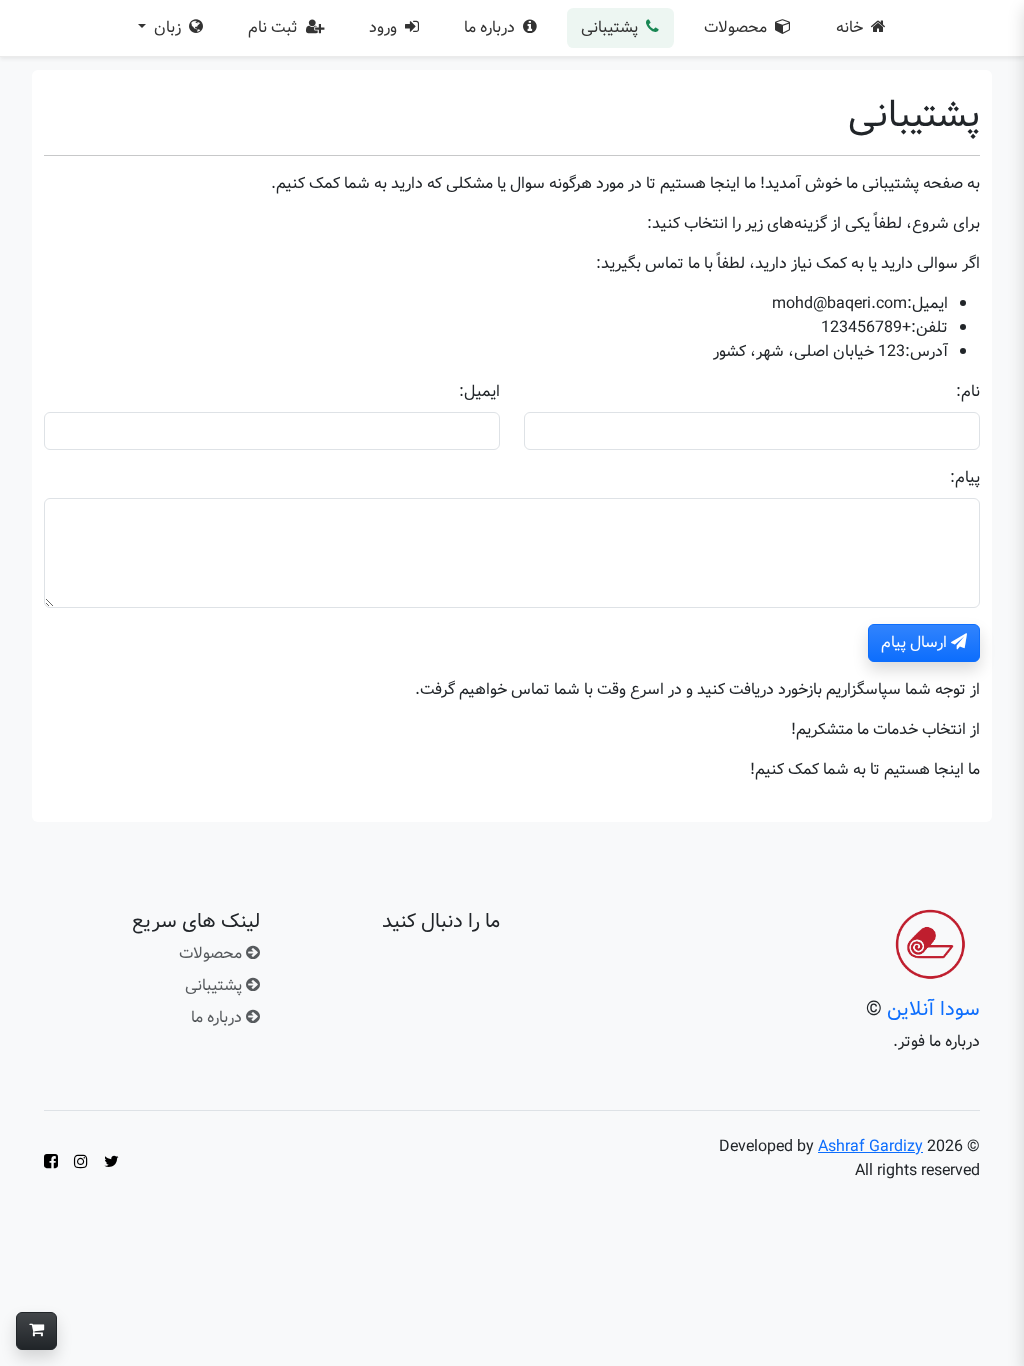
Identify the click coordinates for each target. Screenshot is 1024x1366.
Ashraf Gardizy (870, 1146)
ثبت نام (275, 27)
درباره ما (491, 27)
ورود (385, 27)
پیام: (965, 478)
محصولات (737, 27)
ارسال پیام (916, 642)
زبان (167, 27)
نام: (968, 392)
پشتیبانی (611, 27)
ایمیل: (479, 392)
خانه (851, 27)
